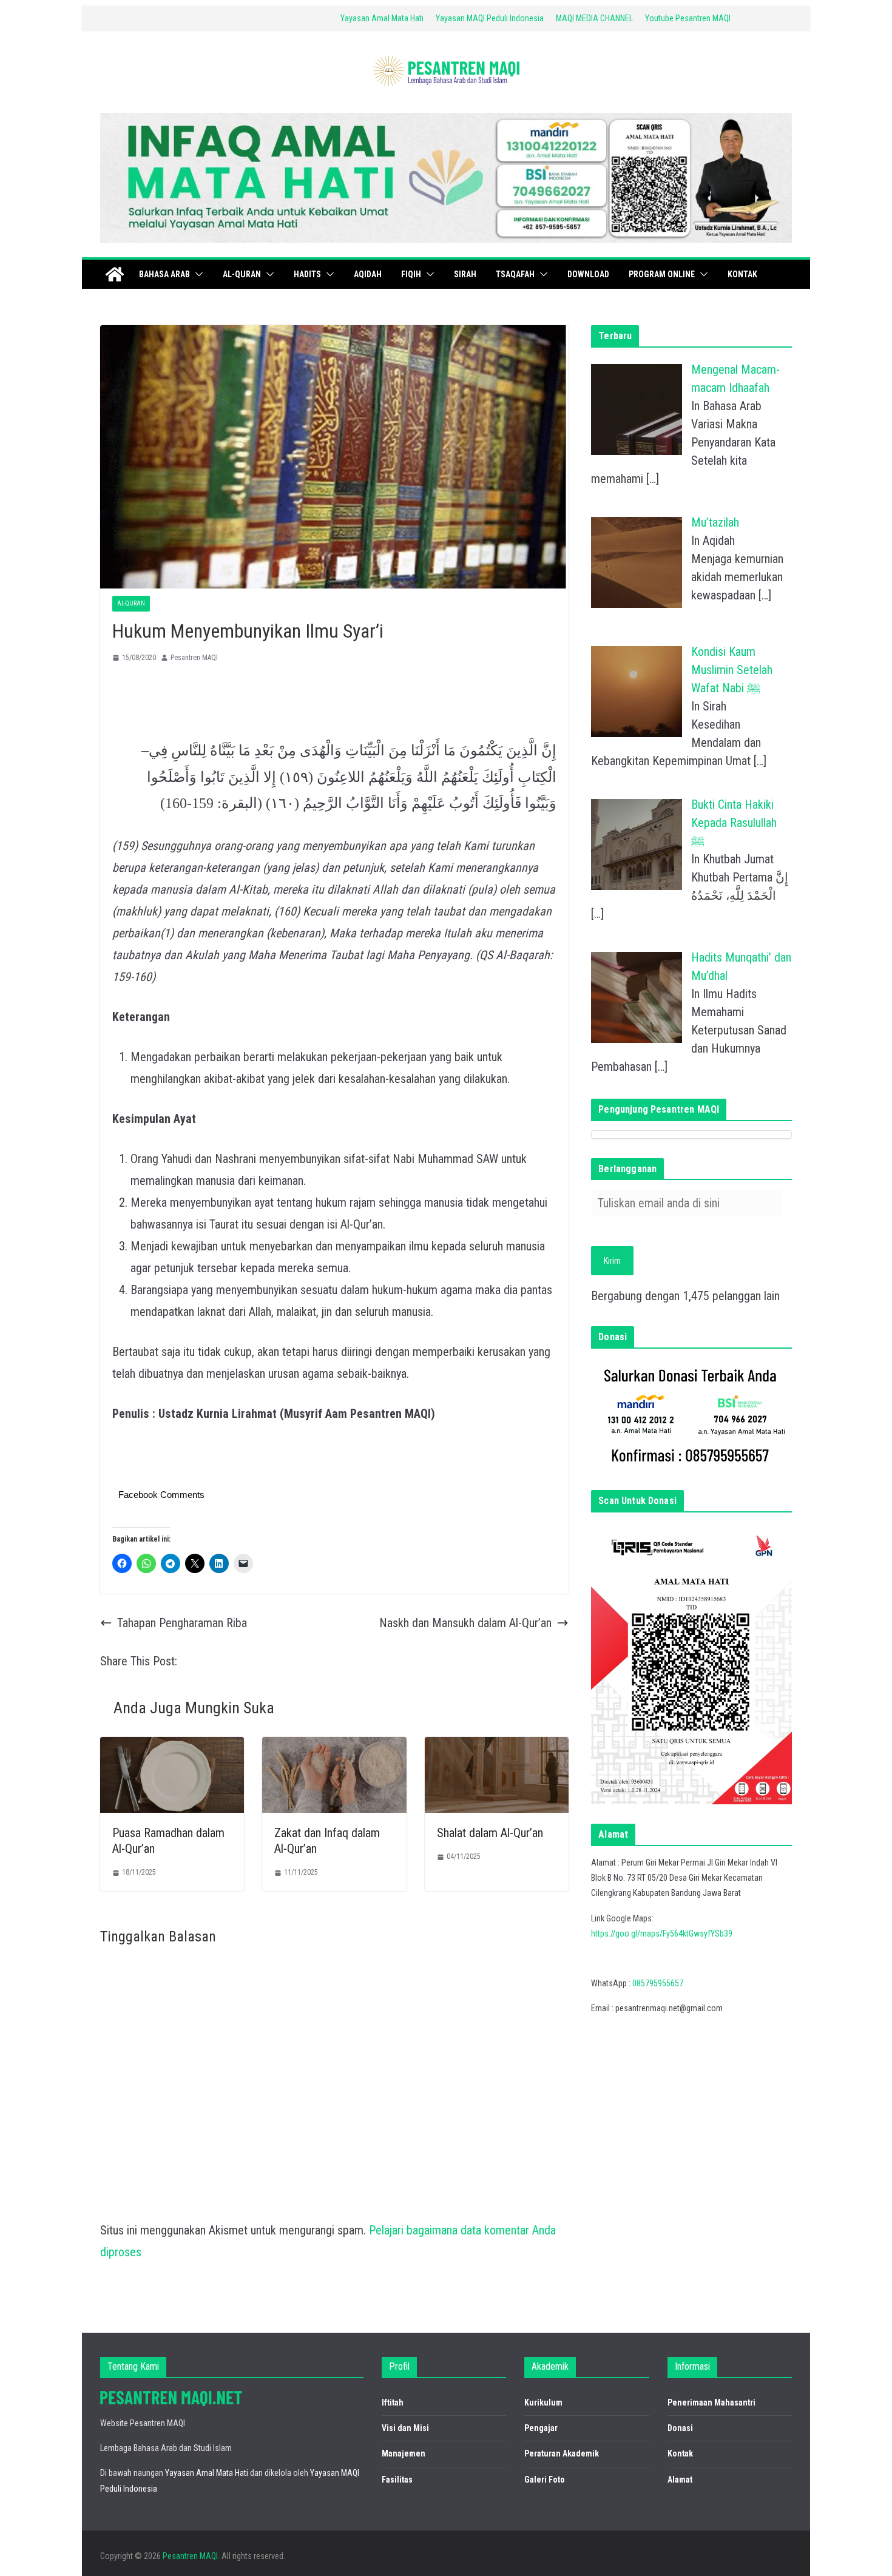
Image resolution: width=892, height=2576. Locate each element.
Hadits (307, 274)
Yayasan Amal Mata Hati (382, 18)
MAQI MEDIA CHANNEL (594, 18)
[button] (197, 274)
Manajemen (404, 2453)
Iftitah (393, 2402)
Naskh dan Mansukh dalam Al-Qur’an (465, 1623)
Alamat (680, 2480)
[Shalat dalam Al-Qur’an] (497, 1748)
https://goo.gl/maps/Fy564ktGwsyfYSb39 (662, 1934)
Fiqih (411, 274)
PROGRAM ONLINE (662, 274)
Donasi (680, 2428)
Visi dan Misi (405, 2428)
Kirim (612, 1261)
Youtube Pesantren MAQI (688, 18)
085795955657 (658, 1983)
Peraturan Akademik (562, 2453)
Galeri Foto (545, 2480)
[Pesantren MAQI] (115, 274)
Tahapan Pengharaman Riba (182, 1623)
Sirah (465, 274)
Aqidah (368, 274)
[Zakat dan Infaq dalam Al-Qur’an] (334, 1748)
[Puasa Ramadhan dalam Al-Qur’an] (172, 1748)
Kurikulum (543, 2402)
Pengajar (541, 2428)
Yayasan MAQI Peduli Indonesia (490, 18)
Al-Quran (242, 274)
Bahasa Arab (164, 274)
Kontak (742, 274)
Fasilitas (397, 2480)
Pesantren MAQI (194, 658)
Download (588, 274)
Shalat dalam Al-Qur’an (490, 1833)
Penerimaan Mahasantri (711, 2402)
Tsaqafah (515, 274)
